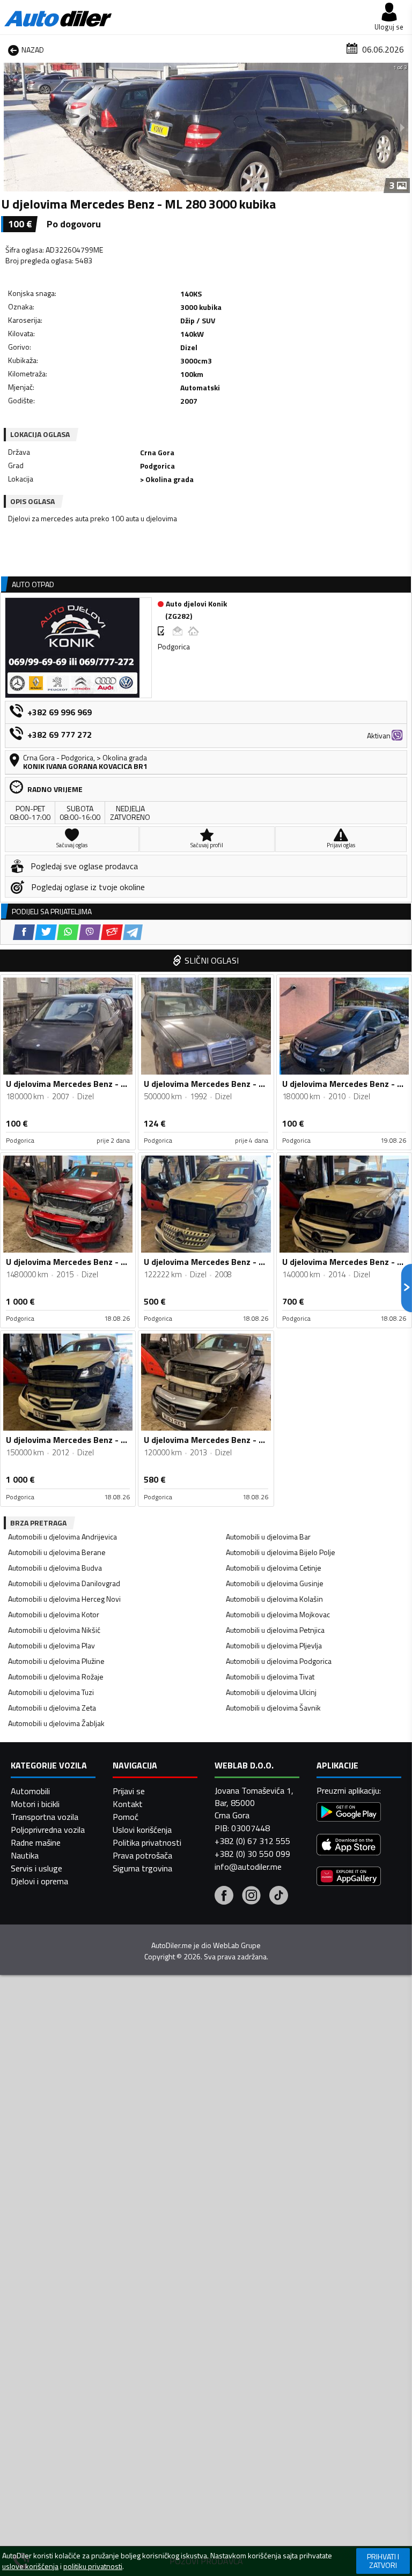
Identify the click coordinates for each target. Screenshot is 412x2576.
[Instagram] (251, 1897)
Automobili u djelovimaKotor (54, 1614)
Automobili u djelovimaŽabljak (56, 1723)
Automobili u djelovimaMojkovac (278, 1614)
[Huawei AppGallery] (349, 1878)
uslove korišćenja (30, 2566)
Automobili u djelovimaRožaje (56, 1676)
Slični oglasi (212, 960)
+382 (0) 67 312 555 (252, 1841)
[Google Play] (349, 1813)
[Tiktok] (279, 1897)
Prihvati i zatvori (383, 2561)
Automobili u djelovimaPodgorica (279, 1661)
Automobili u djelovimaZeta (52, 1708)
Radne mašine (36, 1842)
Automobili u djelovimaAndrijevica (62, 1537)
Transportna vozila (45, 1817)
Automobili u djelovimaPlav (51, 1645)
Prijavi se (129, 1791)
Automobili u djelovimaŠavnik (273, 1708)
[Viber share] (90, 932)
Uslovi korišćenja (142, 1830)
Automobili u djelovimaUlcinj (271, 1692)
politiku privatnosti (93, 2566)
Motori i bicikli (35, 1804)
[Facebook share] (24, 932)
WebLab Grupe (237, 1945)
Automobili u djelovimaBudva (55, 1568)
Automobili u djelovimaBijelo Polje (281, 1552)
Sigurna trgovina (142, 1868)
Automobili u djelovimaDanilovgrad (64, 1583)
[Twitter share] (46, 932)
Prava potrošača (142, 1855)
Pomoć (126, 1817)
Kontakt (128, 1804)
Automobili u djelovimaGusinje (275, 1583)
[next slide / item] (402, 127)
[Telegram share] (133, 932)
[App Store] (349, 1846)
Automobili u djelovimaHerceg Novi (64, 1599)
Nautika (25, 1855)
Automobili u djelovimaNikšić (54, 1630)
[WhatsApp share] (68, 932)
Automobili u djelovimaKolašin (274, 1599)
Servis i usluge (36, 1868)
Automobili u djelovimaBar (268, 1537)
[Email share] (112, 932)
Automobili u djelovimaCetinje (274, 1568)
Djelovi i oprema (39, 1881)
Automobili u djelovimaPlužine (56, 1661)
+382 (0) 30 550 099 (252, 1854)
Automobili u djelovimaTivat (270, 1676)
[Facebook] (224, 1897)
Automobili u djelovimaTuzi (51, 1692)
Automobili (30, 1791)
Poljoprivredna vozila (48, 1830)
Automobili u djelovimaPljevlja (274, 1645)
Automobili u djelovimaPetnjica (275, 1630)
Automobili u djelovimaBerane (57, 1552)
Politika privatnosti (147, 1842)
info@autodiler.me (248, 1867)
